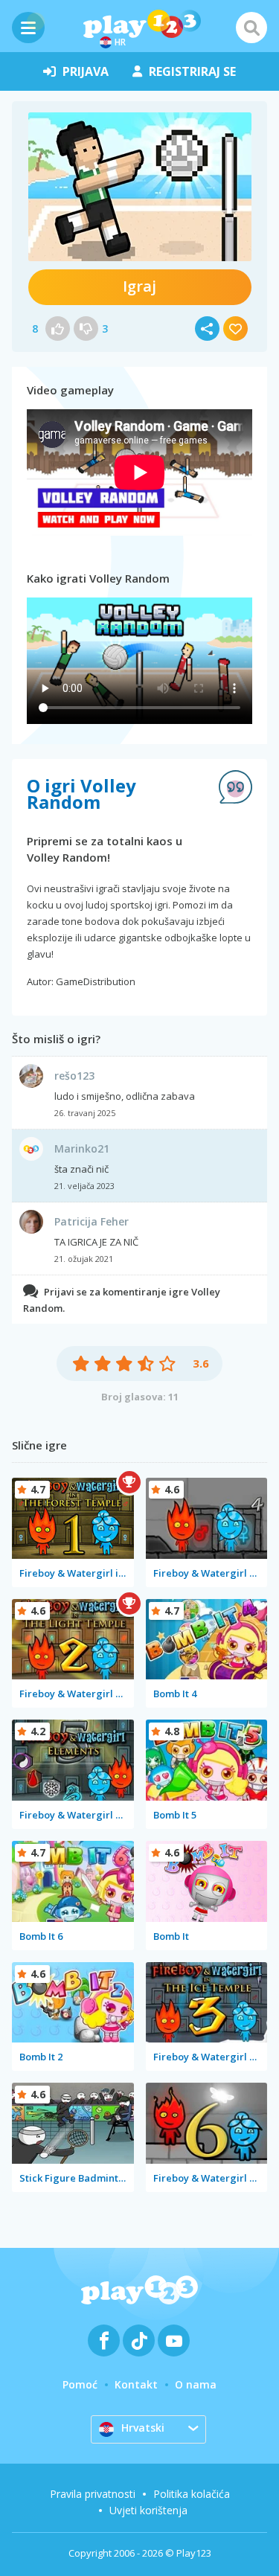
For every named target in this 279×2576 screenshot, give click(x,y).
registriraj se (192, 71)
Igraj (139, 286)
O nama (196, 2384)
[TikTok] (139, 2340)
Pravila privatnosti (93, 2494)
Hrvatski (143, 2428)
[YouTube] (174, 2340)
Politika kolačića (192, 2494)
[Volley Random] (140, 187)
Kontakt (136, 2384)
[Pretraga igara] (251, 28)
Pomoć (80, 2384)
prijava (86, 71)
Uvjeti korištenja (148, 2510)
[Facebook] (104, 2340)
